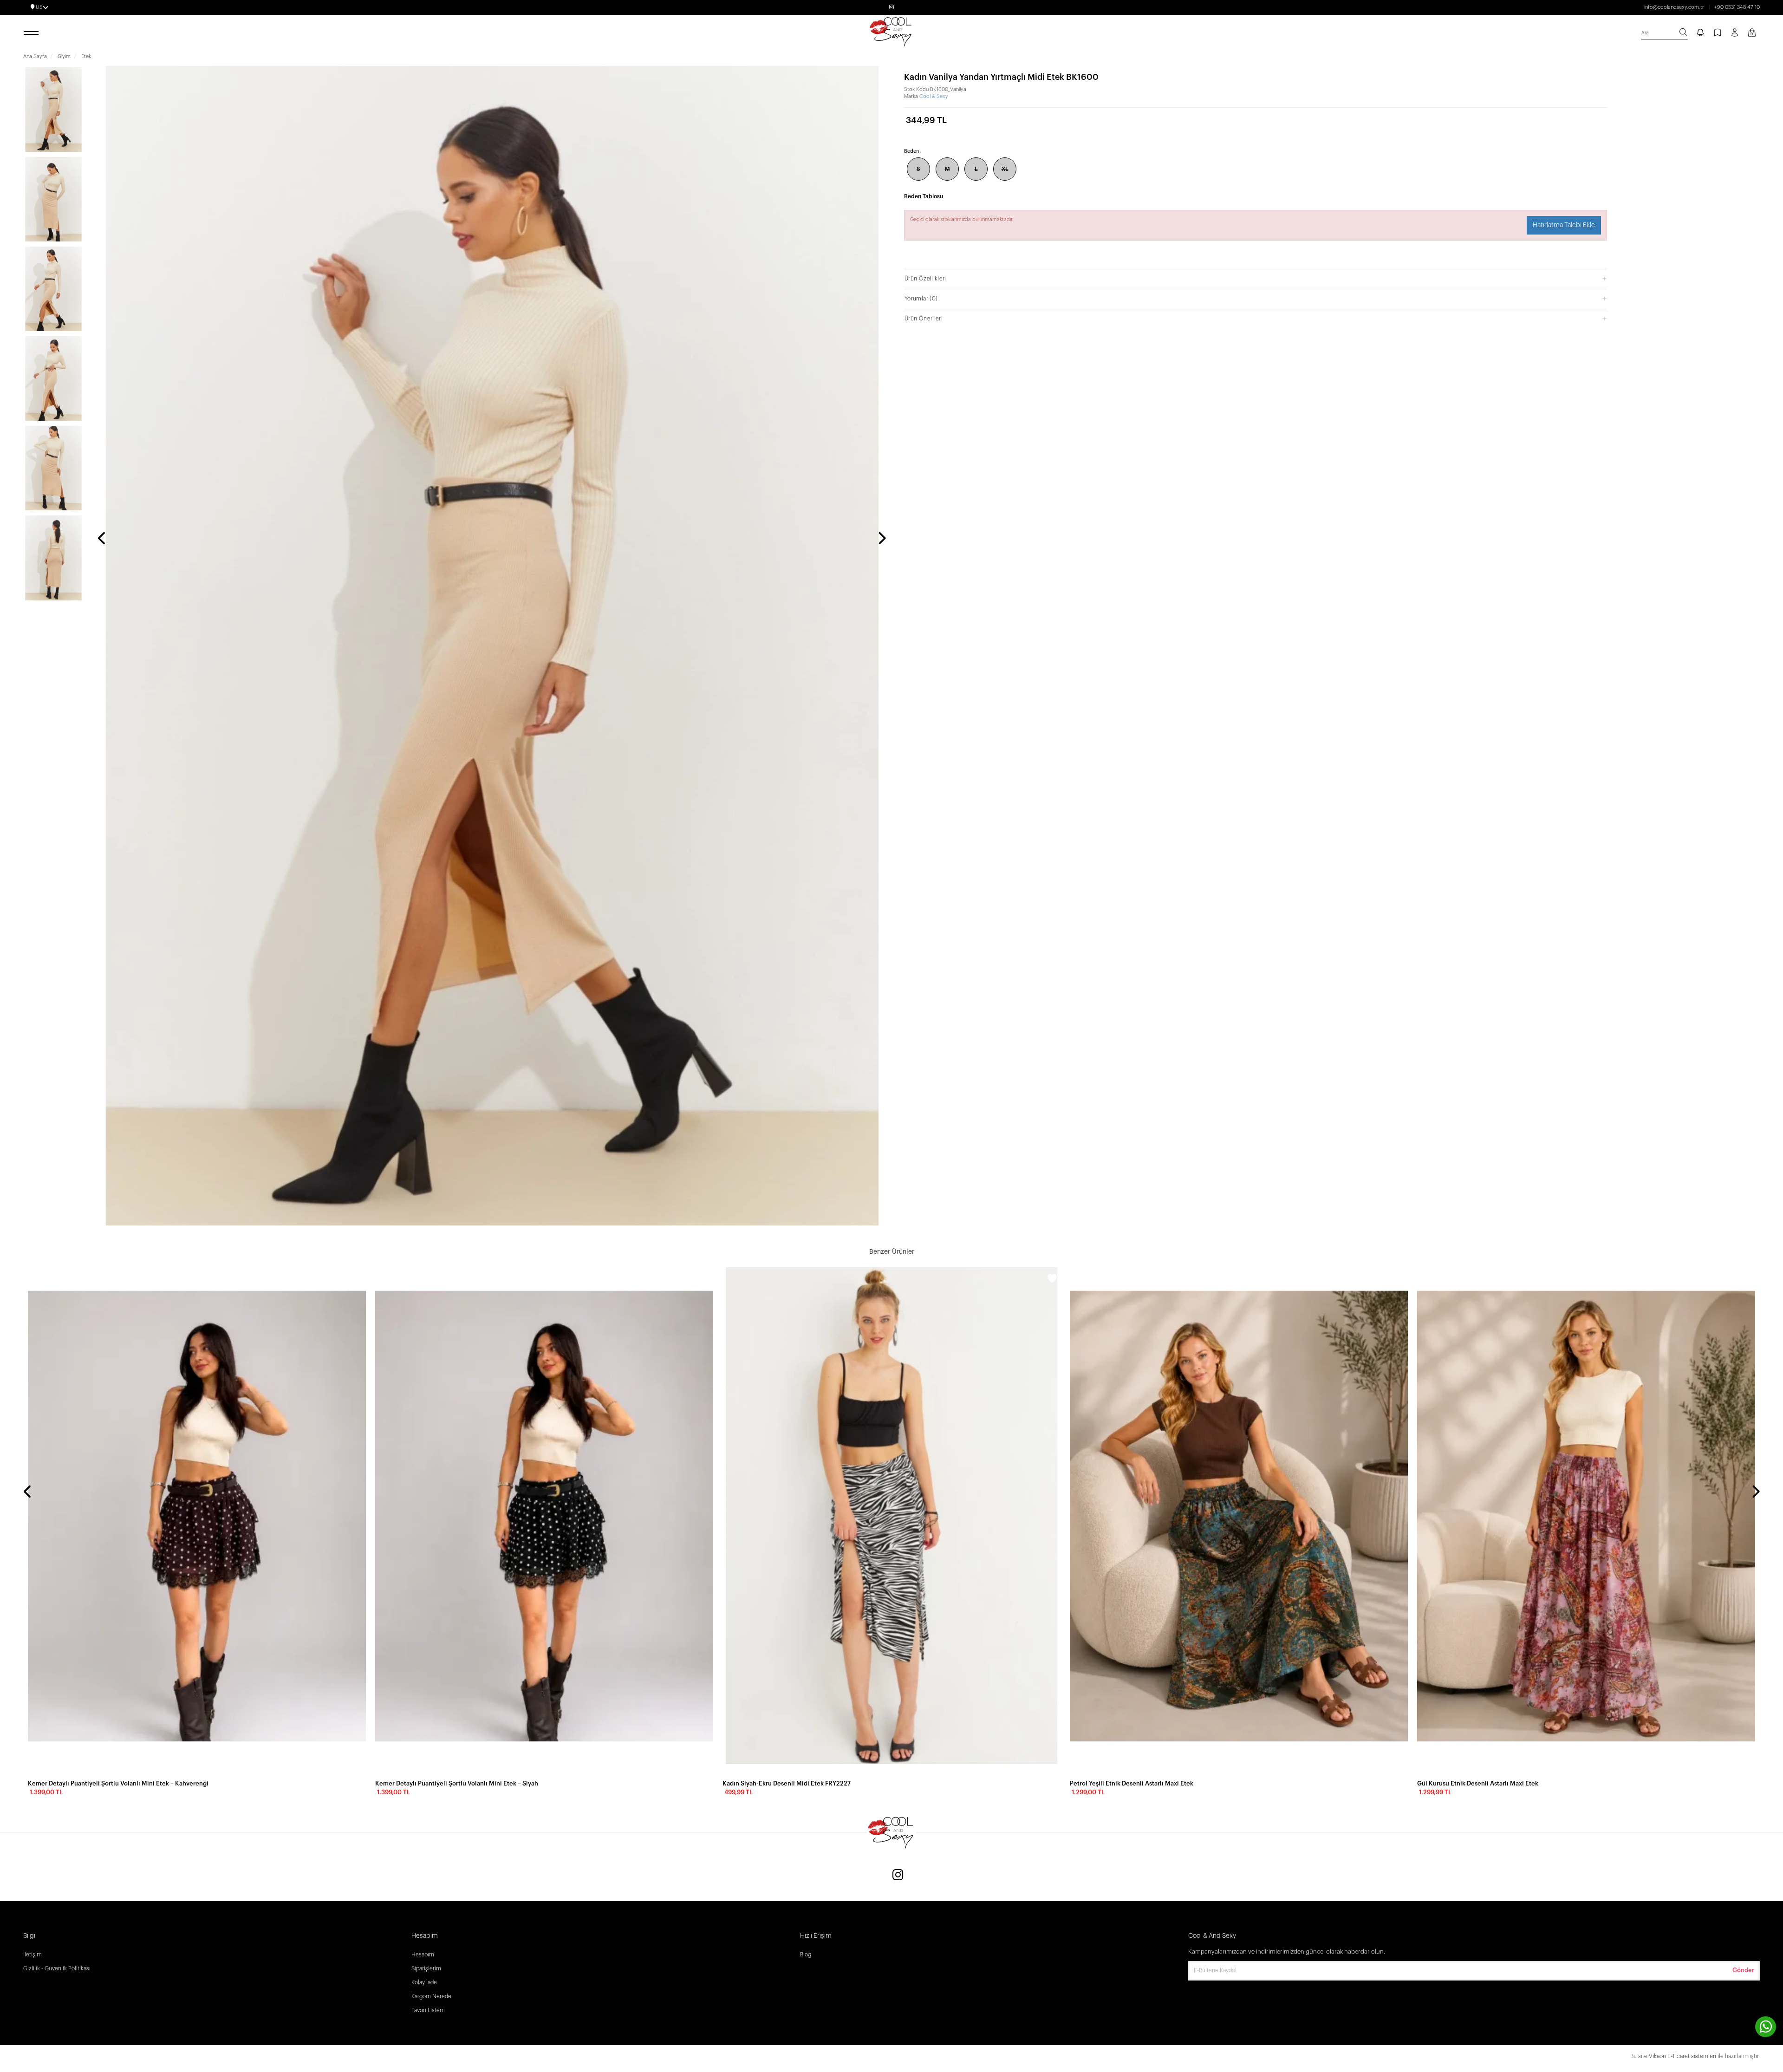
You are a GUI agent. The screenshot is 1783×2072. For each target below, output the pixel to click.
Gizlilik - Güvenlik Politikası (57, 1968)
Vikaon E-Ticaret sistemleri (1682, 2056)
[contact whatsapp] (1766, 2027)
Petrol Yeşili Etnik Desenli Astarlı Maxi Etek (1132, 1783)
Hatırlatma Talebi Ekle (1564, 225)
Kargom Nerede (431, 1996)
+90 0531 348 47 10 (1737, 7)
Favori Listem (428, 2010)
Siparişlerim (426, 1968)
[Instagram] (898, 1876)
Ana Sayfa (35, 56)
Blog (806, 1955)
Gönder (1743, 1970)
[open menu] (33, 33)
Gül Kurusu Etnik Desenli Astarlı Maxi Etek (1478, 1783)
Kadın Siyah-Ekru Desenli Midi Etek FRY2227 (787, 1783)
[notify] (1700, 33)
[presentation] (102, 539)
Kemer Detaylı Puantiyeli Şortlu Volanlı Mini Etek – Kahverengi (118, 1783)
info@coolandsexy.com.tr (1674, 7)
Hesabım (423, 1955)
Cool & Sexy (934, 96)
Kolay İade (424, 1982)
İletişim (33, 1955)
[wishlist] (358, 1280)
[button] (1256, 278)
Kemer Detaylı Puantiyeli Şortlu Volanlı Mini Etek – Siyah (457, 1783)
